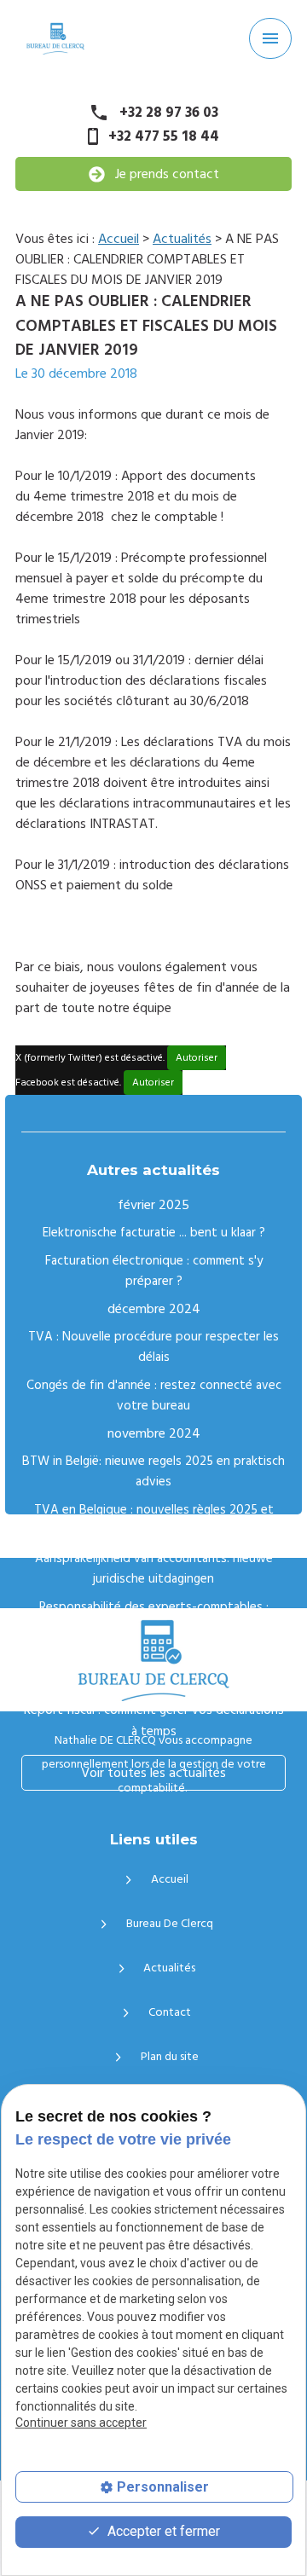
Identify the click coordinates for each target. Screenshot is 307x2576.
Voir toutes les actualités (153, 1773)
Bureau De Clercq (170, 1924)
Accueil (119, 239)
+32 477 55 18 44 (164, 136)
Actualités (182, 239)
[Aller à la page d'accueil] (55, 38)
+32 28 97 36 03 (169, 113)
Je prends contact (162, 174)
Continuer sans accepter (81, 2423)
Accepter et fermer (162, 2531)
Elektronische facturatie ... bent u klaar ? (154, 1233)
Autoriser (197, 1058)
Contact (170, 2012)
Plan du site (170, 2057)
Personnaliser (163, 2487)
